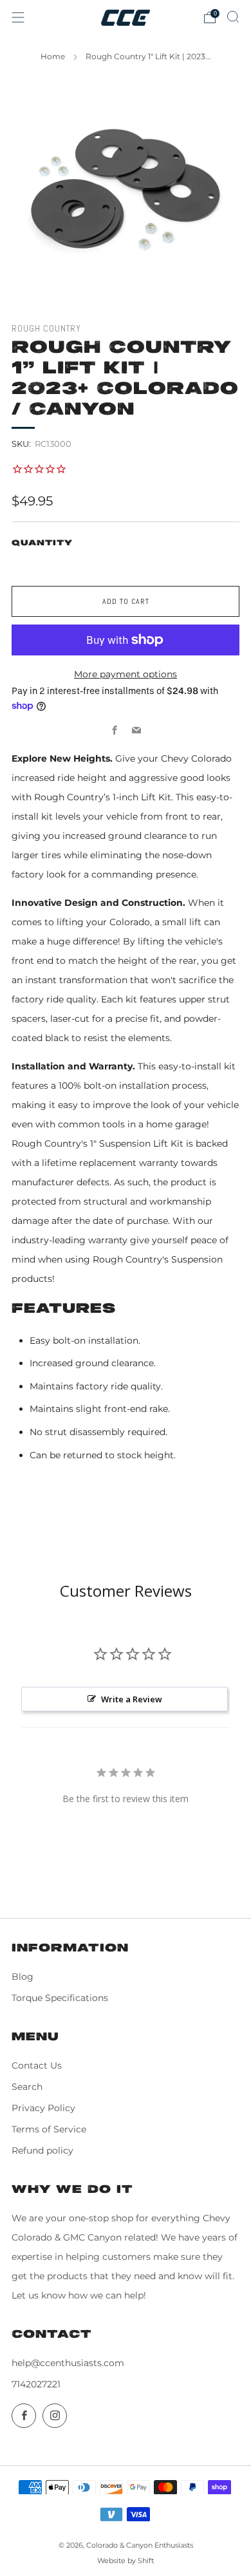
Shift (146, 2561)
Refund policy (42, 2150)
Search (27, 2087)
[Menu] (18, 17)
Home (53, 56)
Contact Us (37, 2065)
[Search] (233, 17)
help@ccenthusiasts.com (68, 2363)
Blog (23, 1977)
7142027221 (36, 2384)
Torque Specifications (60, 1998)
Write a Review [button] (132, 1699)
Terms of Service (49, 2129)
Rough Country (46, 329)
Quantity (42, 543)
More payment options (126, 674)
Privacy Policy (43, 2108)
